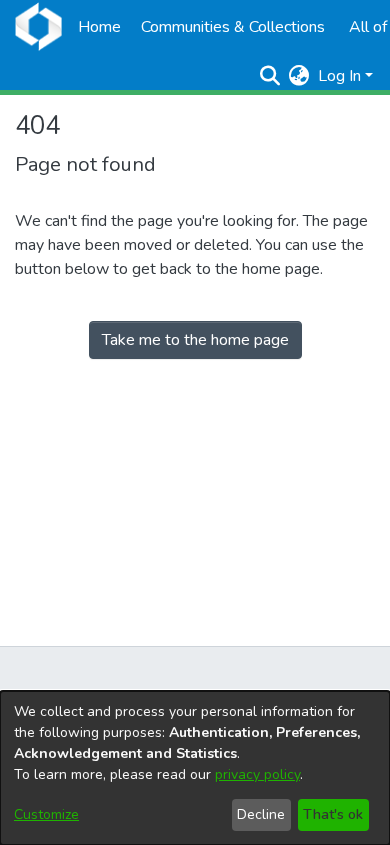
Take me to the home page (195, 340)
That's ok (333, 814)
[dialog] (195, 768)
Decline (261, 814)
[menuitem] (299, 76)
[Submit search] (270, 76)
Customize (46, 814)
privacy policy (257, 774)
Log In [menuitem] (339, 76)
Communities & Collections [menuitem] (233, 27)
